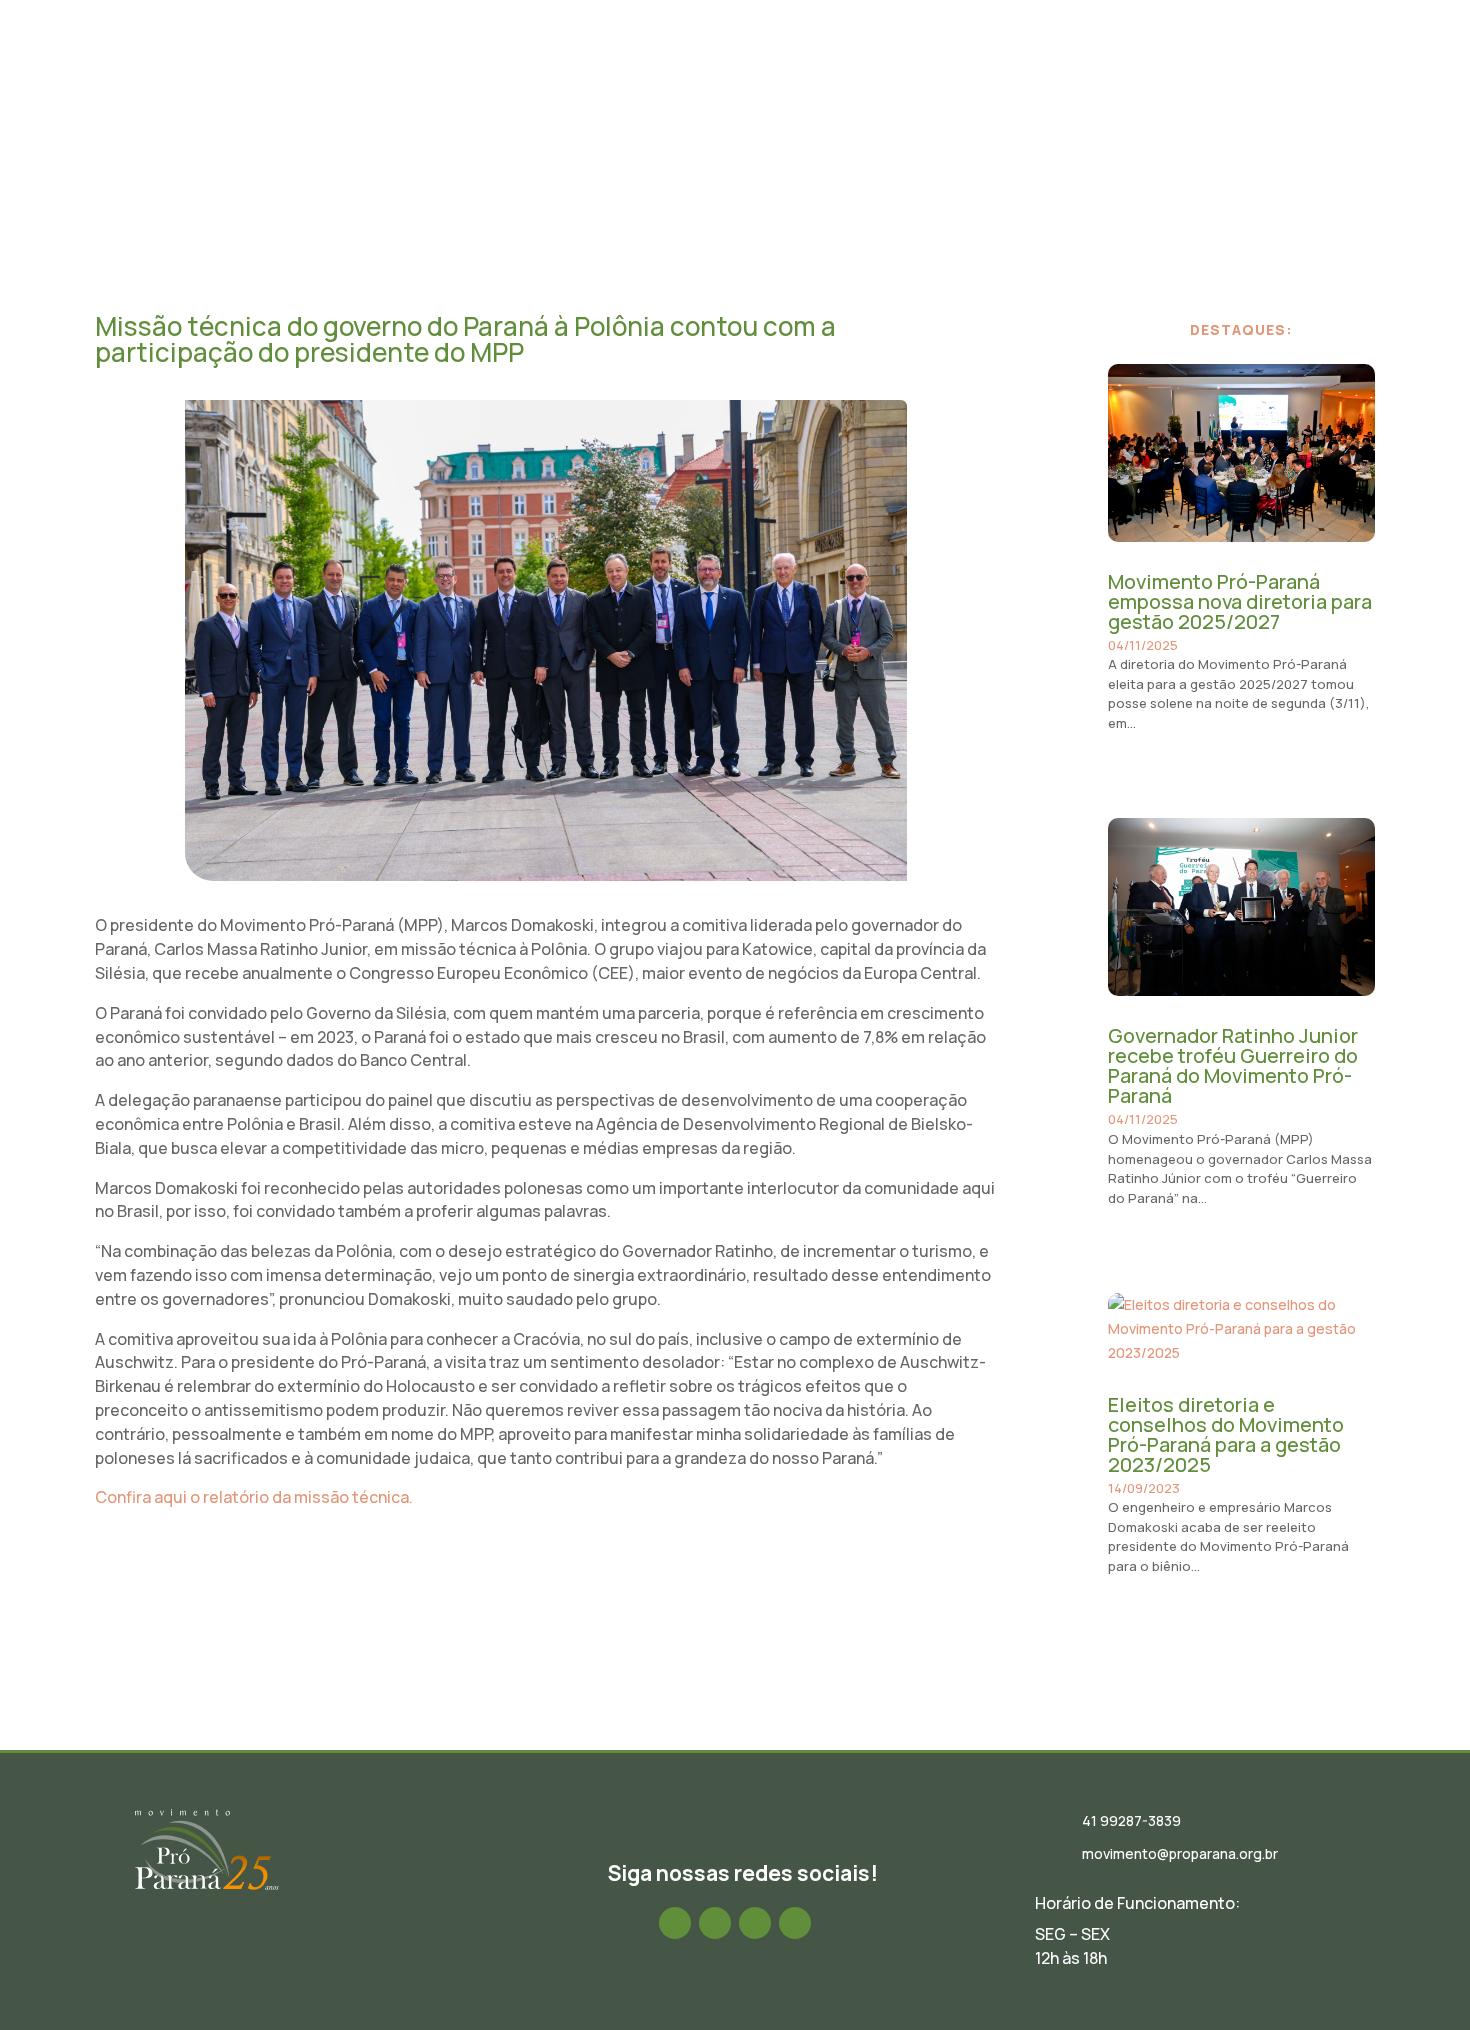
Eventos (868, 73)
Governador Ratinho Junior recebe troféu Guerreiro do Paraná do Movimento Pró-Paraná (1233, 1065)
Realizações (965, 73)
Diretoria (697, 73)
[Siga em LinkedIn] (755, 1923)
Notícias (785, 73)
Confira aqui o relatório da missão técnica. (254, 1497)
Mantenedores (1183, 73)
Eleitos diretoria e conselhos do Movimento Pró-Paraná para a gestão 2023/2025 (1226, 1434)
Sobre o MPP (595, 73)
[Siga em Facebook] (675, 1923)
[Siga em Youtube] (795, 1923)
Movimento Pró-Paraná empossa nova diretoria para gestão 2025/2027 (1240, 601)
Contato (1291, 73)
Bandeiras (1069, 73)
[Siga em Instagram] (715, 1923)
